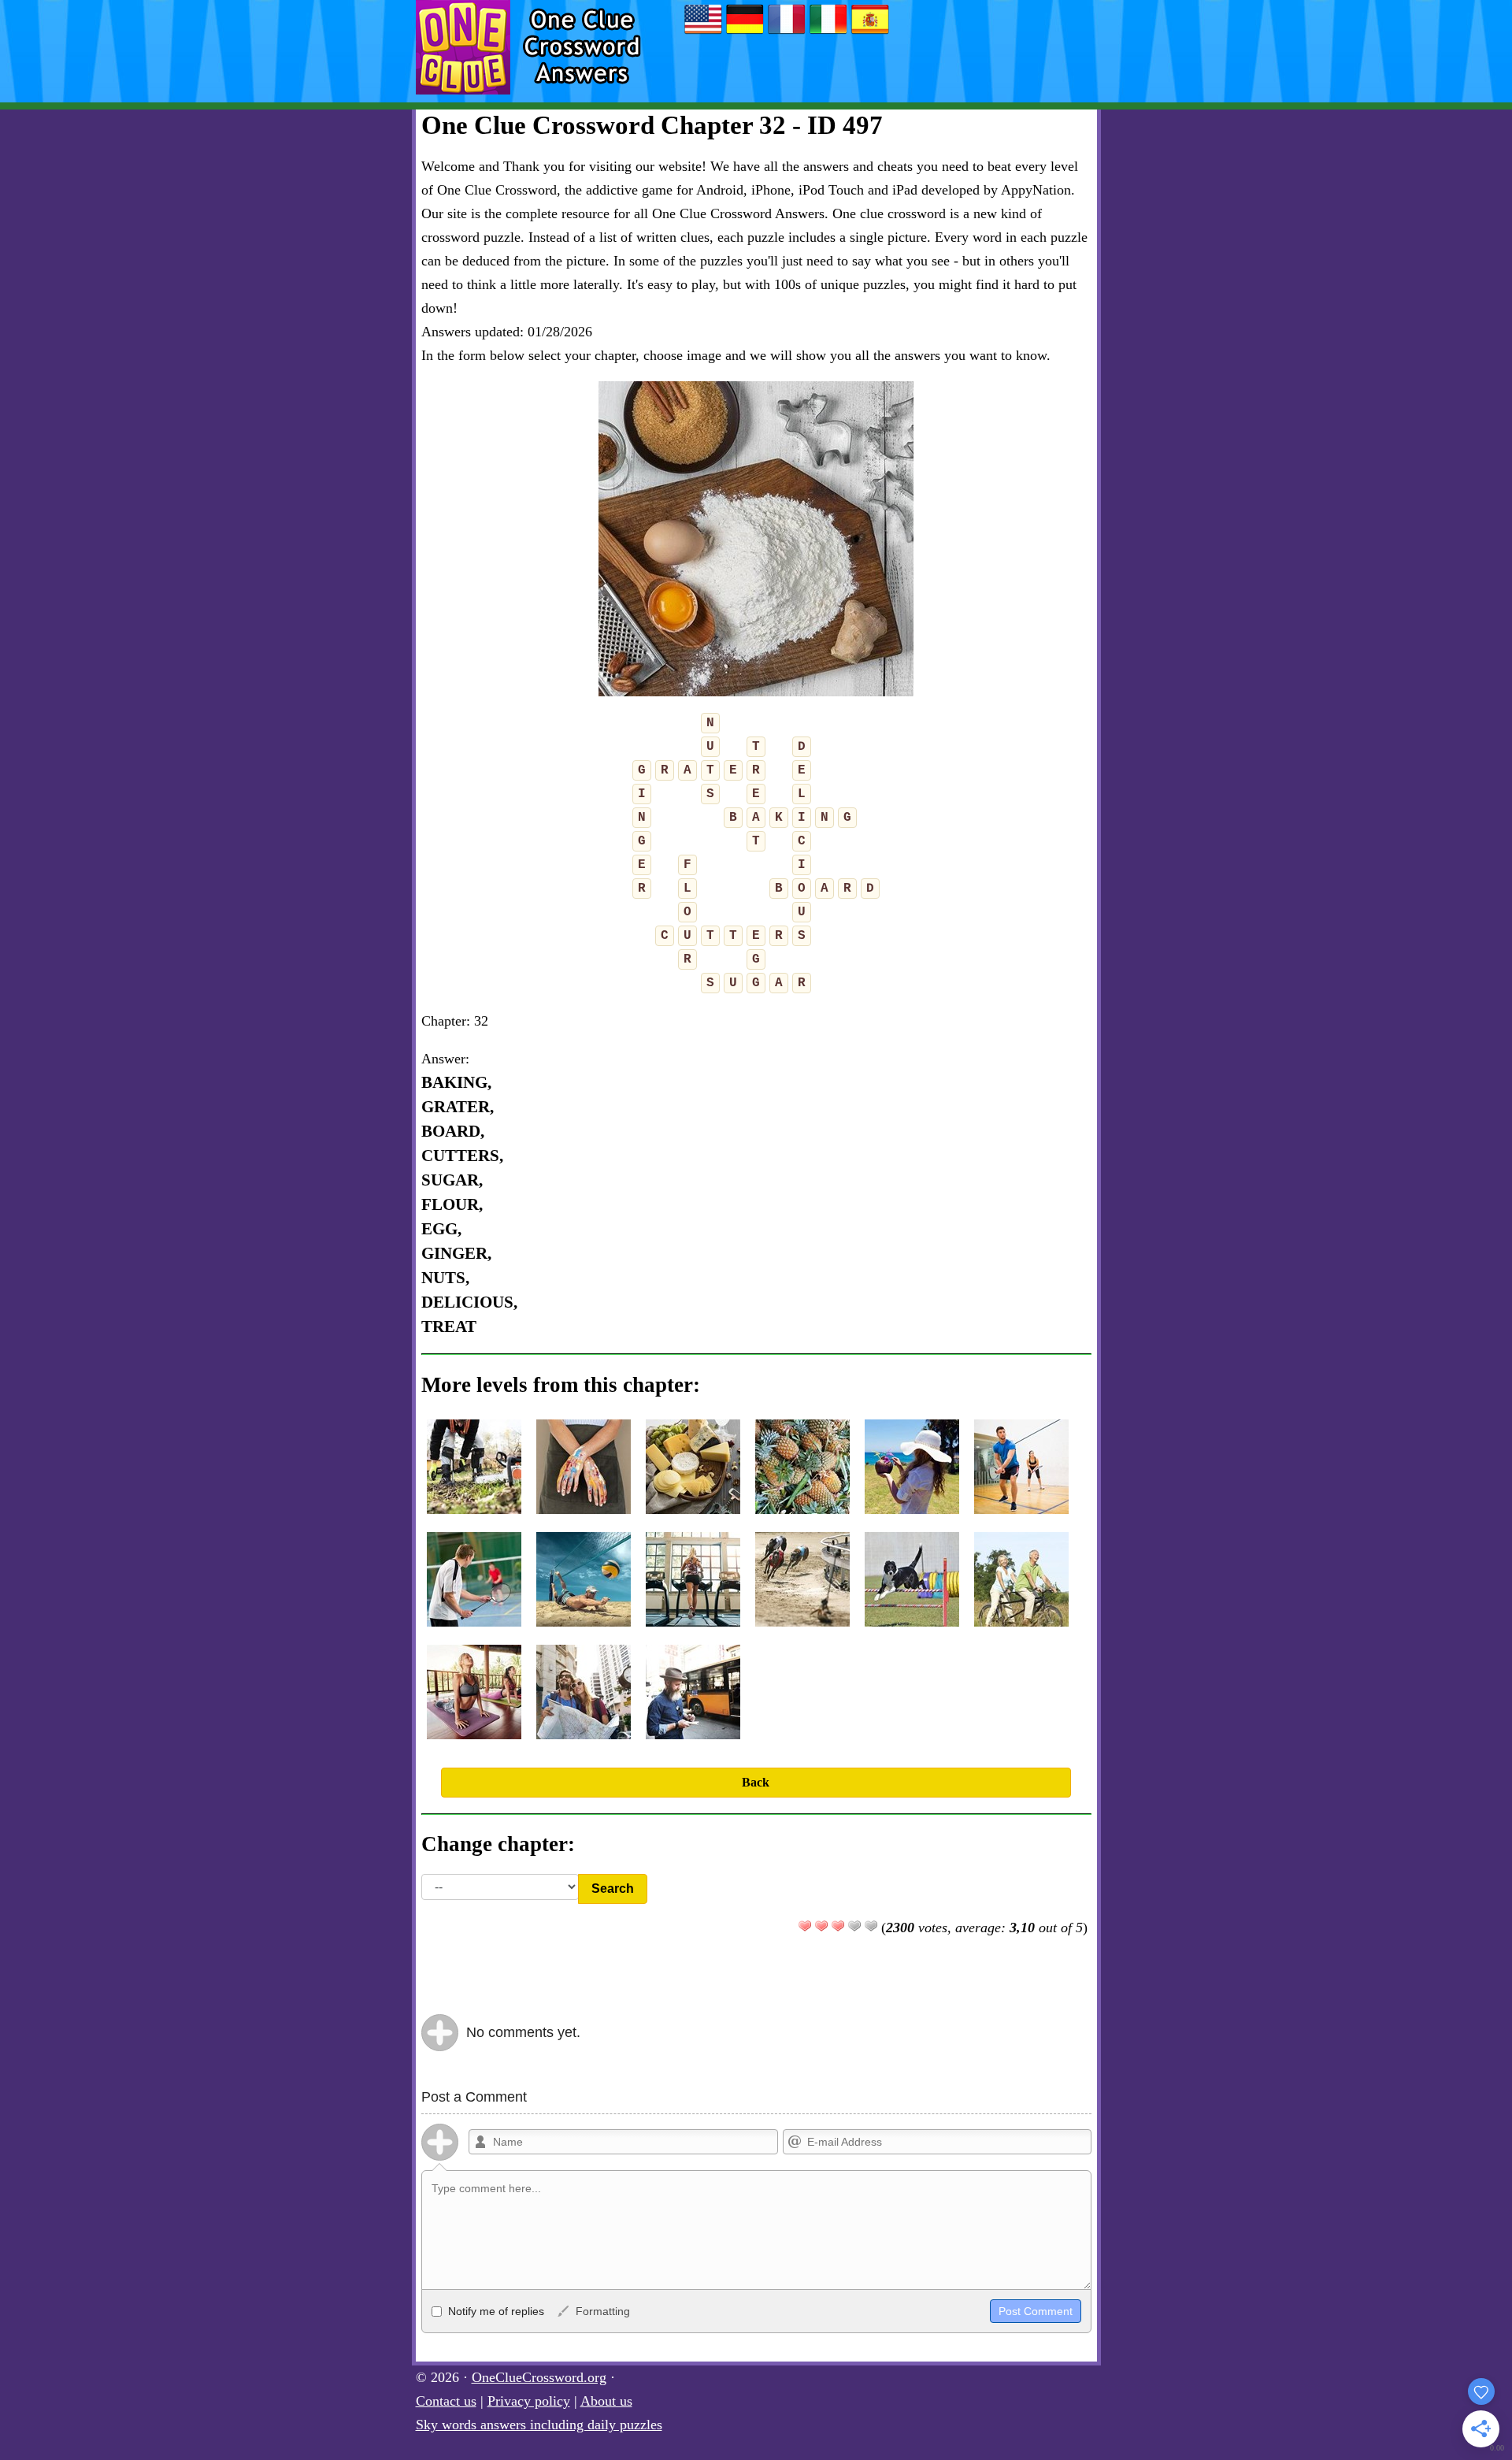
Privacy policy (529, 2401)
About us (606, 2401)
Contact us (446, 2401)
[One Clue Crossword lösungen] (745, 33)
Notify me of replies (495, 2311)
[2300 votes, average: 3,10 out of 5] (805, 1926)
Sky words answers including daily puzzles (539, 2425)
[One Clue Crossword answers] (703, 33)
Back (756, 1782)
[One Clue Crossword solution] (787, 33)
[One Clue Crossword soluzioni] (828, 33)
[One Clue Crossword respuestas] (870, 33)
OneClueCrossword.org (539, 2377)
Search (613, 1889)
